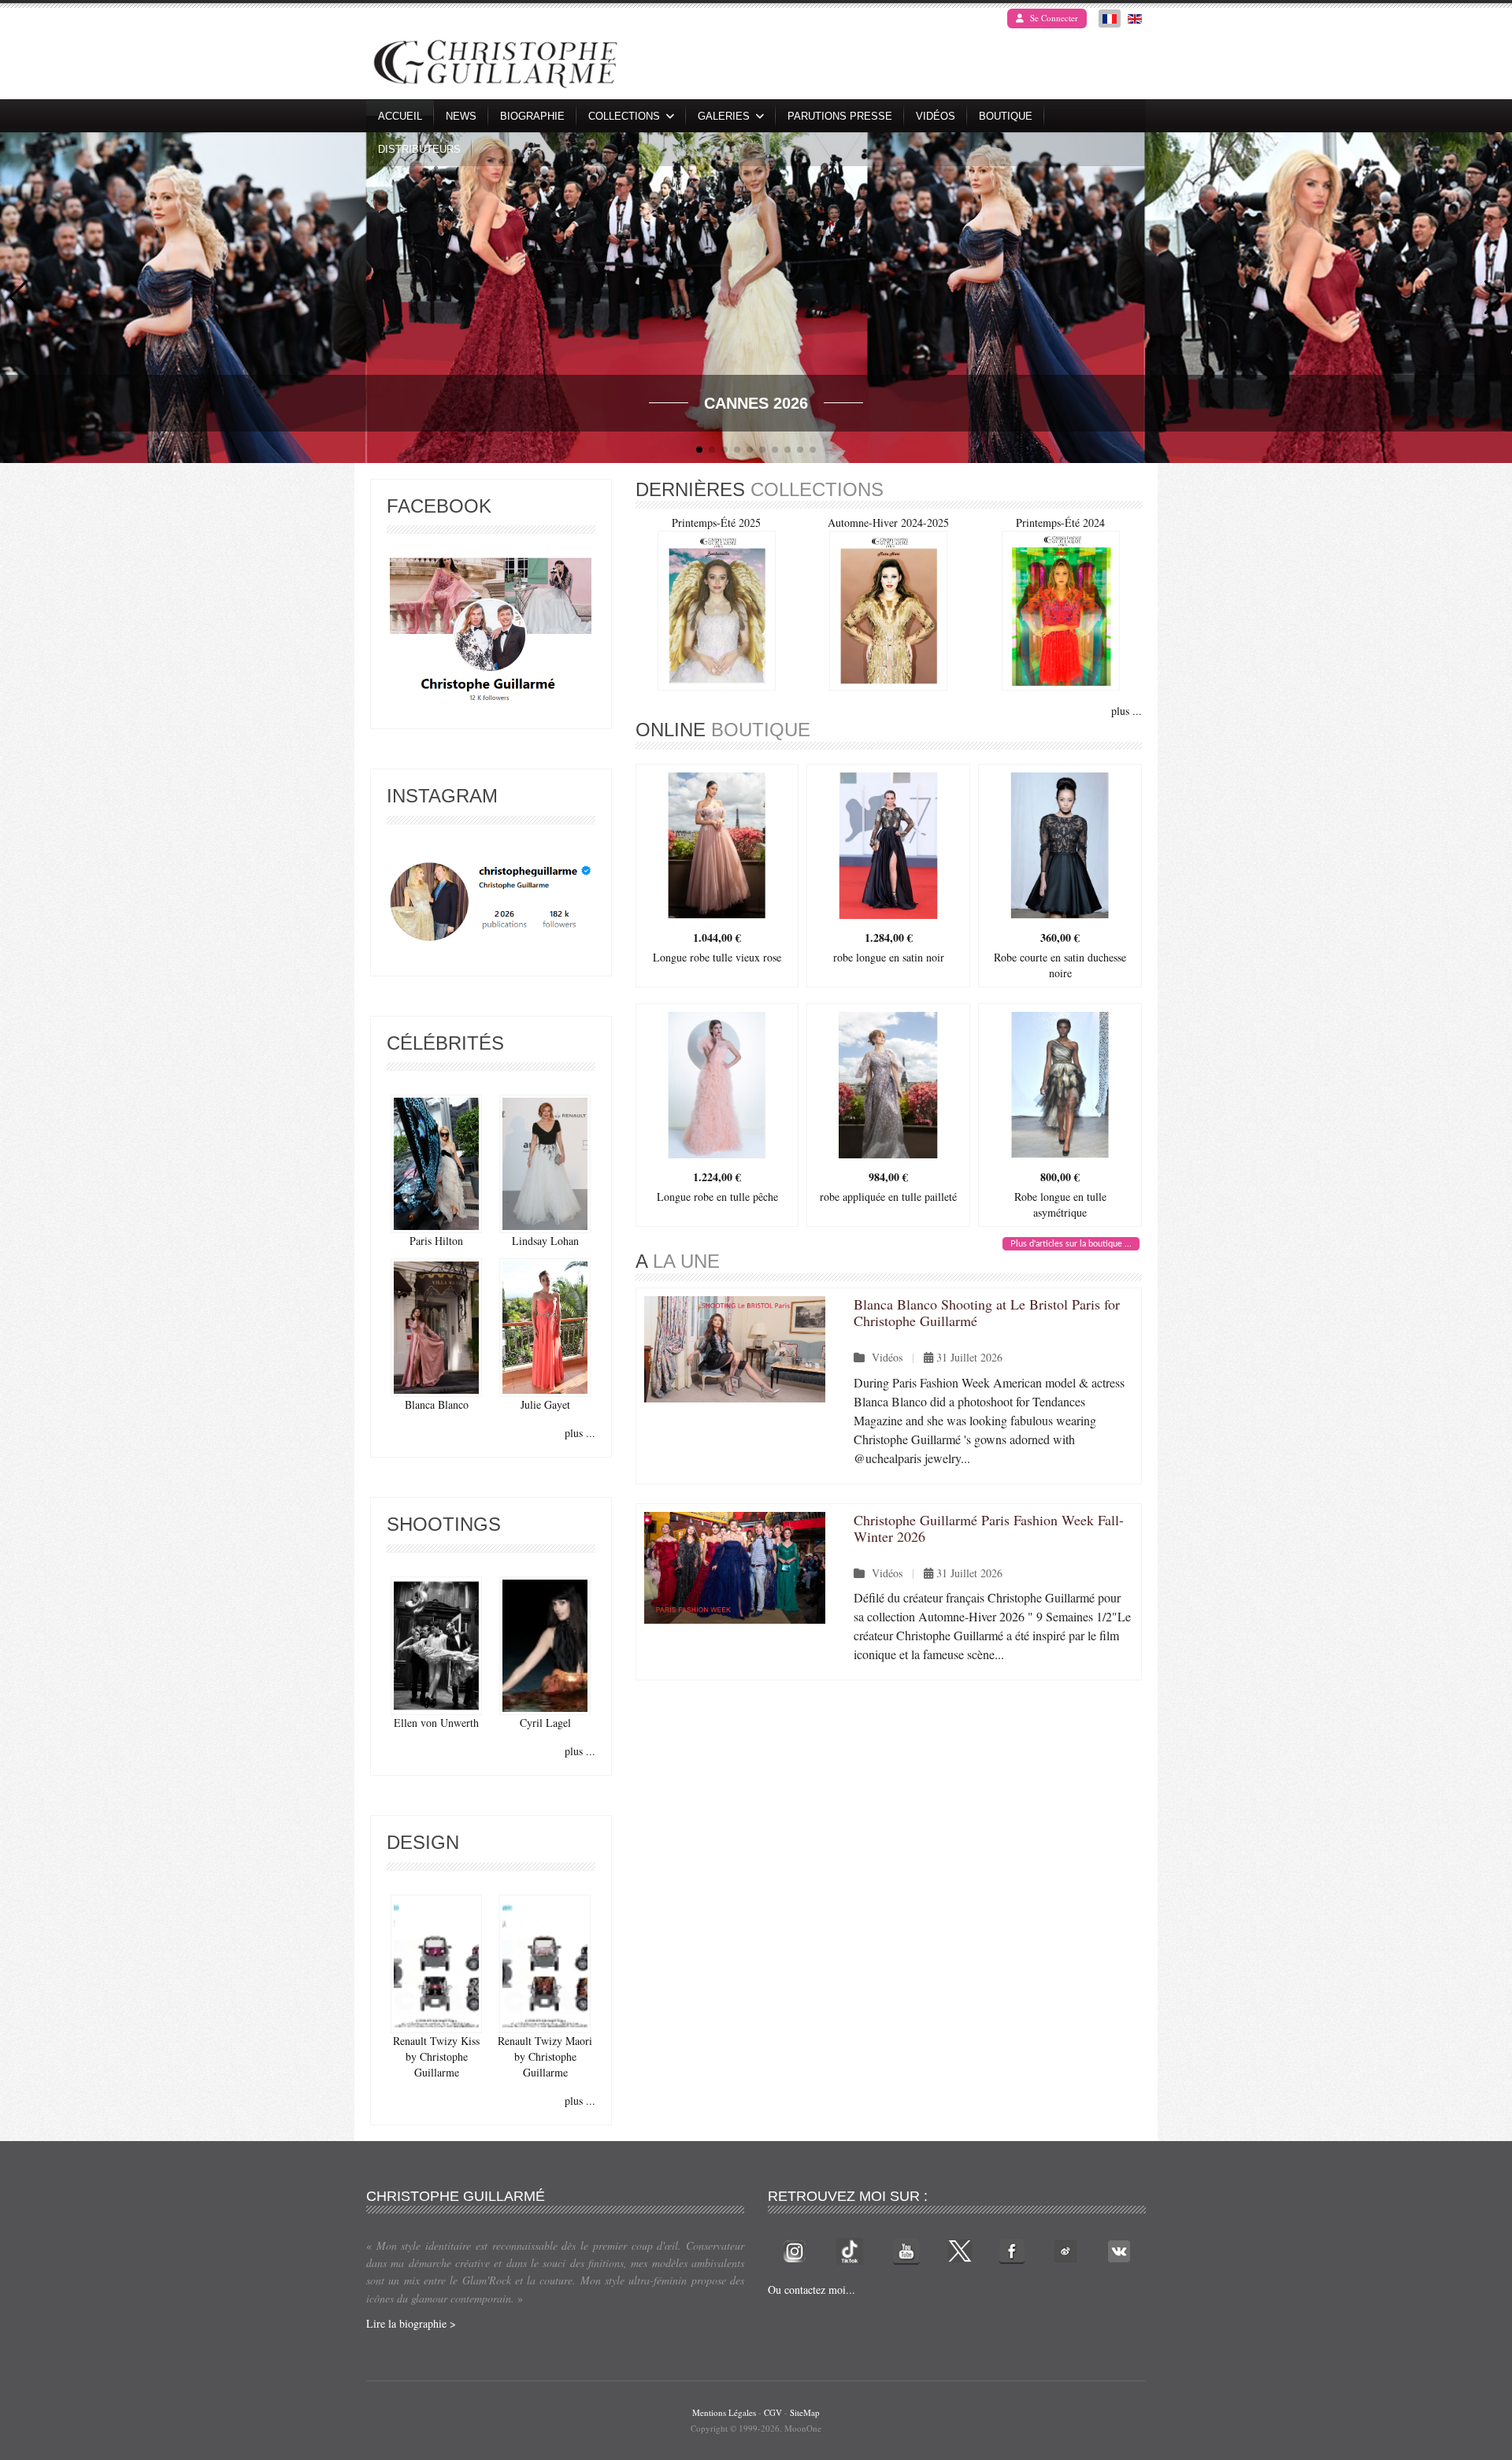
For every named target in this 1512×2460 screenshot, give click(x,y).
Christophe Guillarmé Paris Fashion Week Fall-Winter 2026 (989, 1528)
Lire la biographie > (411, 2323)
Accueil (400, 116)
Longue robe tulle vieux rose (717, 957)
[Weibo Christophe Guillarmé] (1065, 2249)
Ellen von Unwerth (436, 1723)
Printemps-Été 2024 (1060, 522)
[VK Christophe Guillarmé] (1119, 2249)
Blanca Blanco (437, 1404)
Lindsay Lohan (545, 1241)
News (461, 116)
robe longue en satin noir (889, 957)
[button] (1493, 298)
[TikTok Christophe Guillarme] (850, 2249)
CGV (773, 2412)
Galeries (724, 116)
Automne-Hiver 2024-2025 (888, 522)
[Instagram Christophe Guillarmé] (491, 902)
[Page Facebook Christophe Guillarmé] (491, 634)
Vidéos (936, 116)
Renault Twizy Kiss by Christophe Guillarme (436, 2056)
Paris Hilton (436, 1241)
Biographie (532, 116)
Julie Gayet (545, 1404)
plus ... (580, 1433)
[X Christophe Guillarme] (960, 2249)
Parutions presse (840, 116)
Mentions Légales (724, 2412)
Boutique (1006, 116)
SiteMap (805, 2412)
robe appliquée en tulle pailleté (888, 1197)
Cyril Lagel (545, 1723)
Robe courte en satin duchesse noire (1060, 965)
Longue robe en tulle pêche (717, 1197)
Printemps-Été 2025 (716, 522)
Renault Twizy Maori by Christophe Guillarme (545, 2056)
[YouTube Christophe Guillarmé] (906, 2249)
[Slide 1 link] (756, 298)
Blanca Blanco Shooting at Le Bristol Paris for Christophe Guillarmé (987, 1313)
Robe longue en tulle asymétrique (1060, 1204)
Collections (624, 116)
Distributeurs (419, 149)
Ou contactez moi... (812, 2290)
